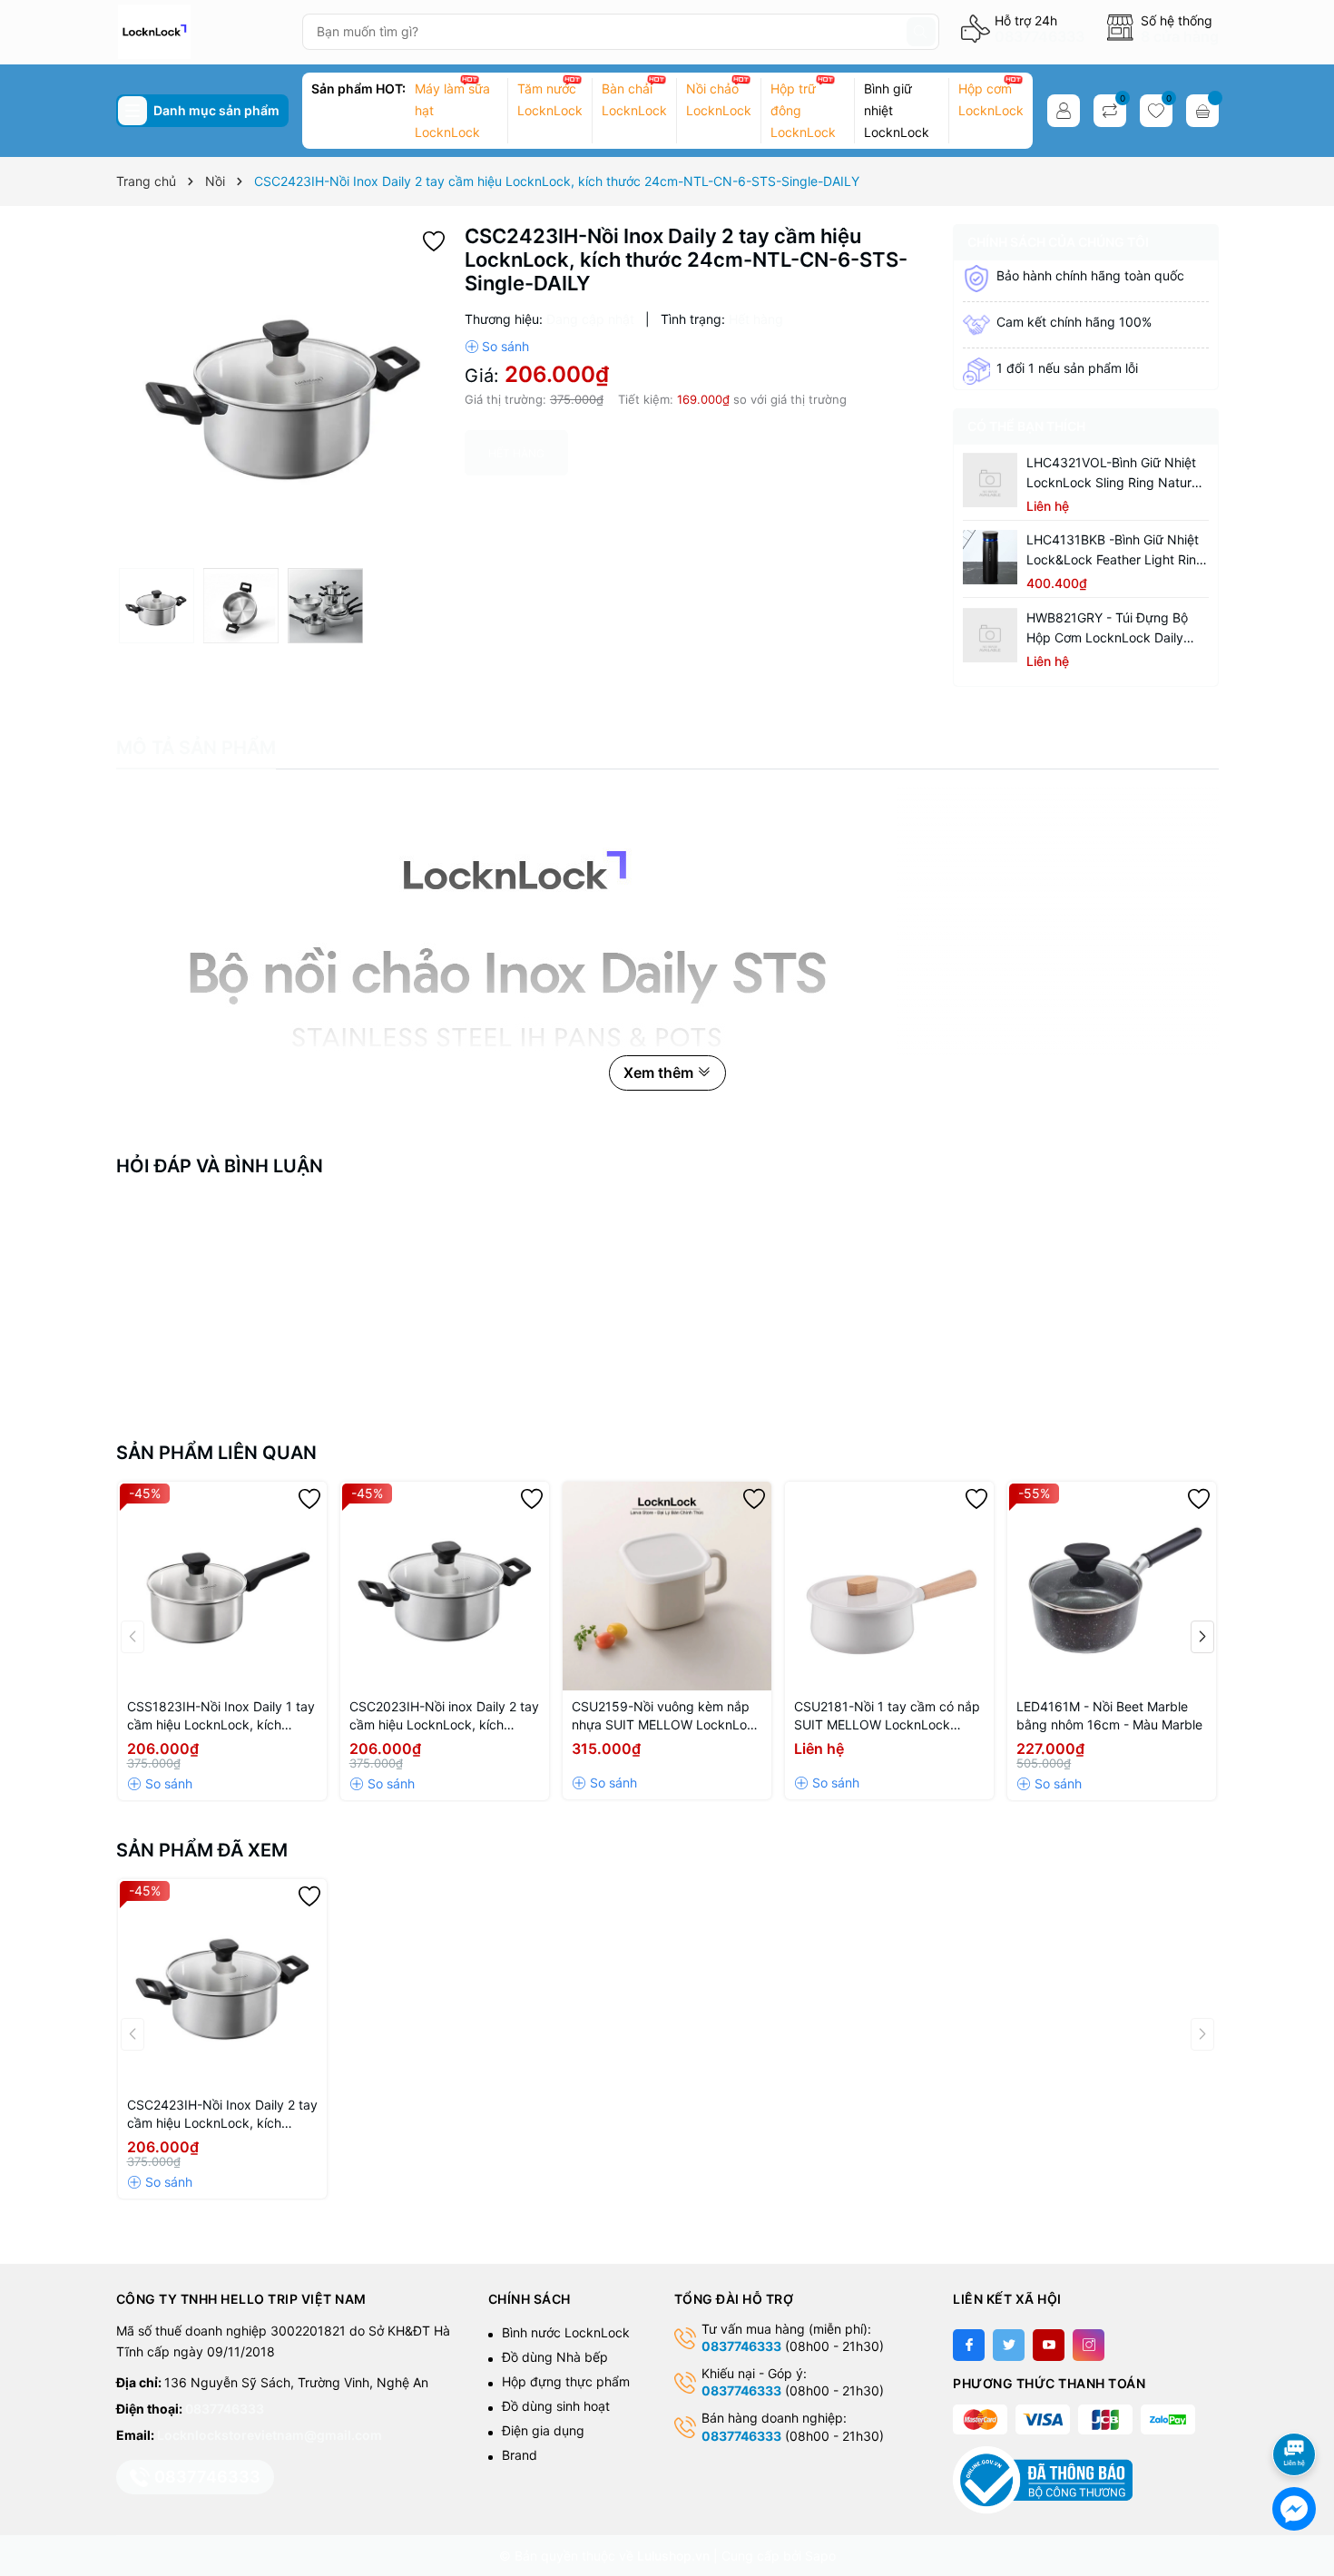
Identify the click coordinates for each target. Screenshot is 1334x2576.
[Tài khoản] (1064, 111)
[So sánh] (497, 347)
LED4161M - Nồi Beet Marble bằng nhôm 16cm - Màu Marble (1109, 1715)
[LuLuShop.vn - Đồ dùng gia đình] (202, 32)
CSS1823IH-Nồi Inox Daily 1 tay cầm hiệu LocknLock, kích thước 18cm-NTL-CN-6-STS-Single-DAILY (221, 1716)
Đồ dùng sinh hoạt (556, 2406)
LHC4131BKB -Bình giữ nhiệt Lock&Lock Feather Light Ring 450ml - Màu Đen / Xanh (1115, 551)
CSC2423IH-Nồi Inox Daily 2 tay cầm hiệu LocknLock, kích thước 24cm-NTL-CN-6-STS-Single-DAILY (222, 2115)
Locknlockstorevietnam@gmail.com (270, 2435)
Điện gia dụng (543, 2430)
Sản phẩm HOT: (358, 88)
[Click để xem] (284, 392)
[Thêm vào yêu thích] (434, 239)
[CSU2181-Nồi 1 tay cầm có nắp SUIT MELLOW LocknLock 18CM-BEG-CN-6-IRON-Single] (889, 1586)
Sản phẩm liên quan (216, 1453)
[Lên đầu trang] (1297, 2406)
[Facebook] (969, 2345)
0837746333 (1040, 36)
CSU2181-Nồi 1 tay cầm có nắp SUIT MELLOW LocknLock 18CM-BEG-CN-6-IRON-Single (887, 1716)
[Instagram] (1089, 2345)
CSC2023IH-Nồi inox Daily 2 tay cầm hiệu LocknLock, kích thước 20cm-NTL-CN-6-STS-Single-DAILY (444, 1716)
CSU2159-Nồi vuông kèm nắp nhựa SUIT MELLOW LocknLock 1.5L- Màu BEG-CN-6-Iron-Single (667, 1716)
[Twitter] (1009, 2345)
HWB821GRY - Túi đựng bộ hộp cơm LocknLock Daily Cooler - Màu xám (1107, 629)
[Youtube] (1049, 2345)
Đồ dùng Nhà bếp (555, 2357)
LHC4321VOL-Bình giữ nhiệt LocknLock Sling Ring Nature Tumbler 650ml (1113, 474)
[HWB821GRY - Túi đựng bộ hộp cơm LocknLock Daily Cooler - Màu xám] (990, 635)
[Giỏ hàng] (1202, 111)
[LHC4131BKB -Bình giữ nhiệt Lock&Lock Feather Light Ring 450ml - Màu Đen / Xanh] (990, 557)
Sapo (820, 2556)
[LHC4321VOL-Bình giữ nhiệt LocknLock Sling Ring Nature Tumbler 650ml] (990, 480)
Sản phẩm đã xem (202, 1850)
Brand (520, 2455)
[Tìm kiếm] (921, 32)
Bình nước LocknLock (566, 2332)
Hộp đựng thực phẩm (566, 2381)
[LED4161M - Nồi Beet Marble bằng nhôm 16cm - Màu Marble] (1112, 1586)
